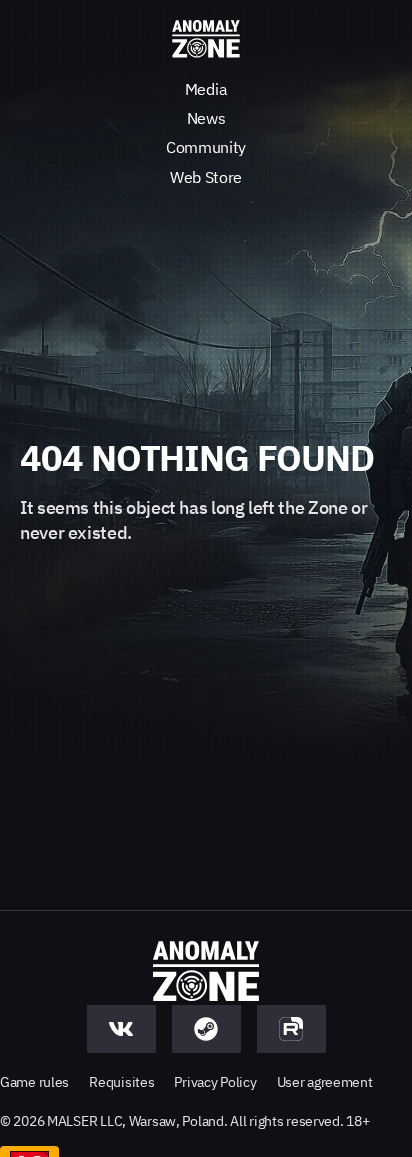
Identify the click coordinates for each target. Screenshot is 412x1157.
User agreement (325, 1082)
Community (206, 147)
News (206, 118)
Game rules (34, 1082)
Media (206, 89)
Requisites (121, 1082)
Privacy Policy (215, 1082)
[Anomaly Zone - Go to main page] (206, 40)
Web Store (206, 177)
